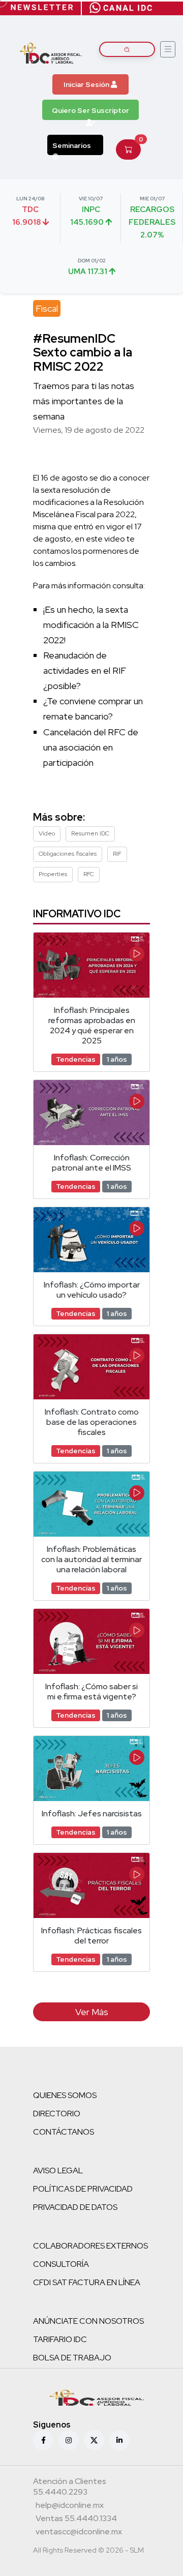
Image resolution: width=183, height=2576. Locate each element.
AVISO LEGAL (58, 2170)
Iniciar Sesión (87, 84)
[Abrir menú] (168, 49)
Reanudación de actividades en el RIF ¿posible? (85, 670)
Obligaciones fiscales (68, 854)
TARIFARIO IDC (60, 2339)
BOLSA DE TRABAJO (72, 2358)
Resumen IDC (90, 833)
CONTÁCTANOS (64, 2132)
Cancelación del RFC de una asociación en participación (91, 747)
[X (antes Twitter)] (94, 2440)
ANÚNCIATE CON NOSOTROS (88, 2321)
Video (47, 833)
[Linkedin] (119, 2440)
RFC (89, 874)
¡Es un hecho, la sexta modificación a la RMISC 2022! (91, 625)
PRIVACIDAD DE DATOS (75, 2207)
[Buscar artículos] (127, 49)
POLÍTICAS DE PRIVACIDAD (83, 2189)
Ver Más (92, 2012)
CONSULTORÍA (61, 2264)
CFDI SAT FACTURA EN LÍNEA (87, 2282)
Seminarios (72, 145)
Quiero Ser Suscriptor (90, 110)
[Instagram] (69, 2440)
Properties (53, 874)
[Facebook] (43, 2440)
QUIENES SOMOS (65, 2095)
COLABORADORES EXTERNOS (90, 2246)
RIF (117, 854)
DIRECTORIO (57, 2114)
